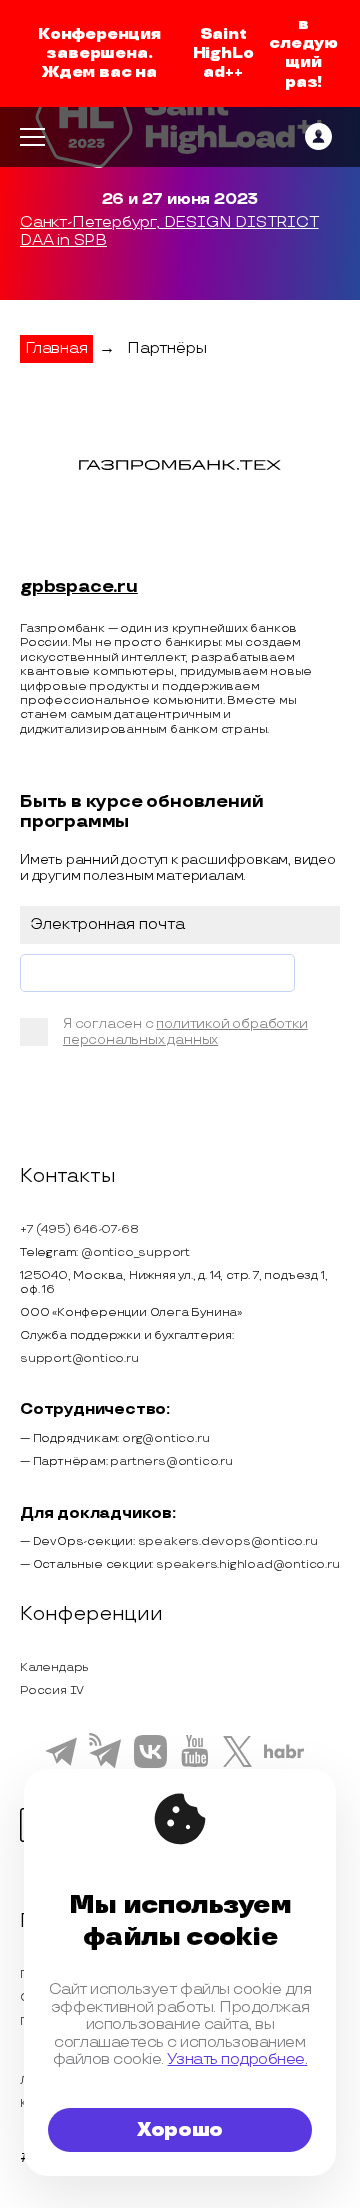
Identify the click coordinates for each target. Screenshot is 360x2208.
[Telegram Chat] (61, 1763)
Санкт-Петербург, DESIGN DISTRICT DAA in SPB (169, 232)
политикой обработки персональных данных (185, 1031)
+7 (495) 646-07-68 (79, 1229)
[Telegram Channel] (105, 1766)
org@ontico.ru (165, 1438)
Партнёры (166, 348)
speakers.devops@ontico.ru (228, 1541)
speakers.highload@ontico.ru (248, 1564)
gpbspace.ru (79, 587)
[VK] (150, 1765)
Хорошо (180, 2130)
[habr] (284, 1756)
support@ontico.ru (79, 1358)
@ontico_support (135, 1252)
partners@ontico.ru (171, 1461)
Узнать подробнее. (237, 2059)
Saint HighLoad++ (223, 53)
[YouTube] (194, 1764)
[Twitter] (237, 1764)
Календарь (54, 1667)
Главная (56, 348)
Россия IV (52, 1690)
